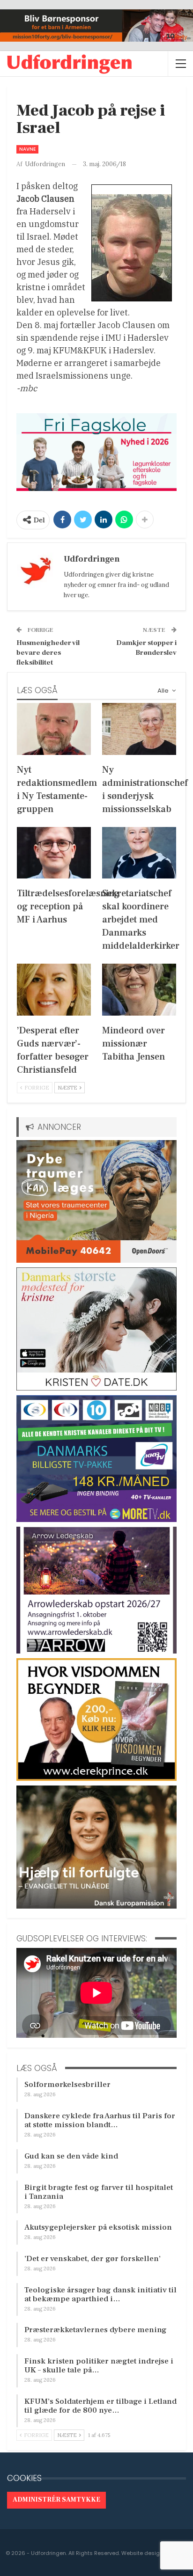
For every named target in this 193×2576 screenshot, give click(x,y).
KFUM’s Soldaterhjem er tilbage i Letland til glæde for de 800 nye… (100, 2406)
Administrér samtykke (56, 2500)
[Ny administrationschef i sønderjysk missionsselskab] (139, 729)
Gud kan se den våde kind (71, 2156)
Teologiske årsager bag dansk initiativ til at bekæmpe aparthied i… (100, 2294)
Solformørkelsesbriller (67, 2085)
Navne (27, 149)
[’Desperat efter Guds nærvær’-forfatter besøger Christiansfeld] (54, 990)
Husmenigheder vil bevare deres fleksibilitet (48, 653)
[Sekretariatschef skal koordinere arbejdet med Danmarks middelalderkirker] (139, 853)
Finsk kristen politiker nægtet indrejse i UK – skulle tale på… (99, 2366)
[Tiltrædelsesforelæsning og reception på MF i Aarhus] (54, 853)
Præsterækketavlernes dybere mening (96, 2330)
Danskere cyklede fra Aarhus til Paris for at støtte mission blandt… (100, 2120)
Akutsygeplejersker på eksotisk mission (98, 2227)
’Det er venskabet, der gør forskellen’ (93, 2259)
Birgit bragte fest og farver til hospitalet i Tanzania (99, 2192)
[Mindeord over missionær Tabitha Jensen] (139, 990)
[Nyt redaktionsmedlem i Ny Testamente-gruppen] (54, 729)
